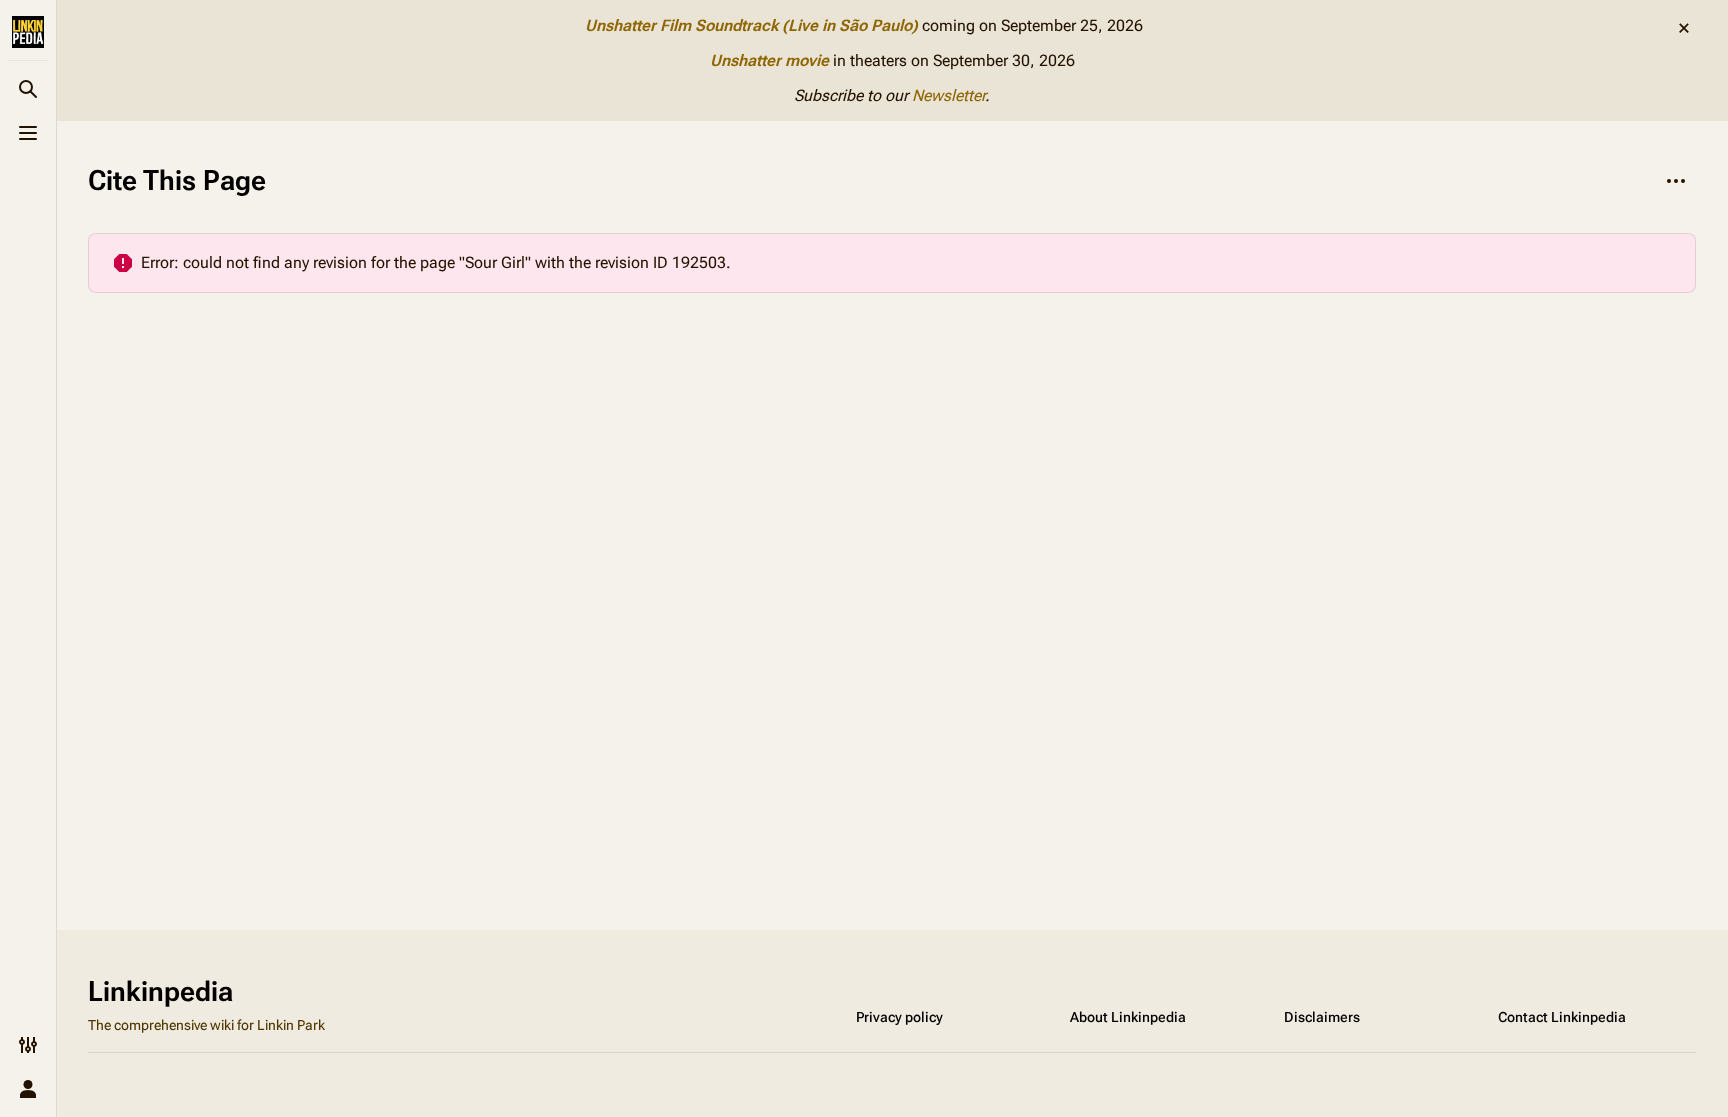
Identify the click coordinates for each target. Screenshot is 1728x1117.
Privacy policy (899, 1017)
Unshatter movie (769, 60)
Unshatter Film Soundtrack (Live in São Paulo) (751, 25)
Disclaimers (1322, 1017)
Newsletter (948, 95)
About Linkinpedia (1128, 1017)
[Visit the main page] (28, 32)
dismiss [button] (1684, 28)
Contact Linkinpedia (1562, 1017)
